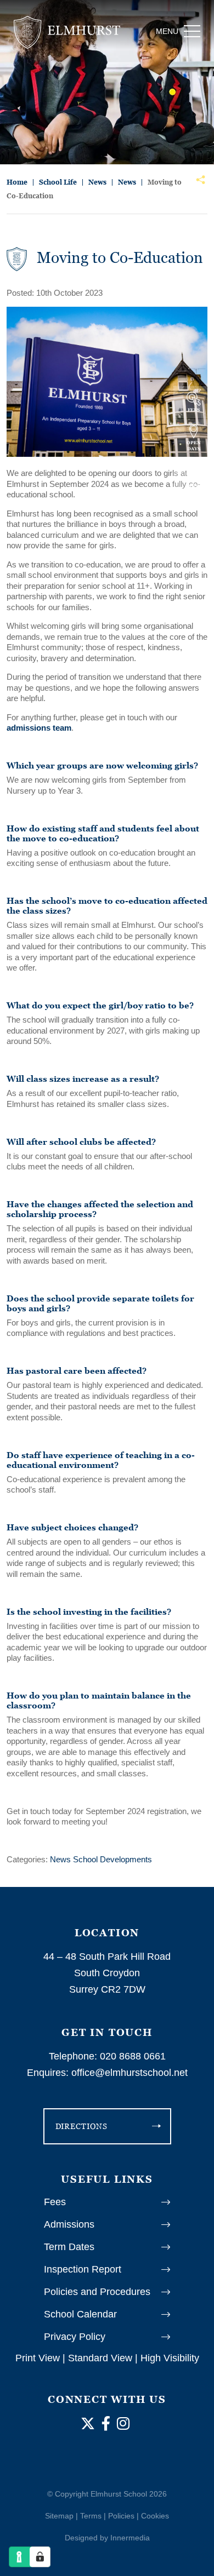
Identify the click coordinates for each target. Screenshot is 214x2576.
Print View (38, 2358)
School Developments (112, 1859)
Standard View (100, 2358)
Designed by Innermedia (107, 2538)
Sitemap (59, 2516)
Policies (121, 2516)
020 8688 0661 (133, 2056)
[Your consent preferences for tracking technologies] (40, 2557)
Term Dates (69, 2247)
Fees (55, 2202)
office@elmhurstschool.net (129, 2073)
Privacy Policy (75, 2337)
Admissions (69, 2224)
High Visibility (170, 2358)
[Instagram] (123, 2424)
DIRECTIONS (81, 2126)
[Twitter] (88, 2424)
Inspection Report (83, 2269)
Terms (91, 2516)
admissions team (39, 728)
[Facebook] (106, 2424)
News (60, 1859)
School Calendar (80, 2314)
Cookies (155, 2516)
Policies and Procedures (97, 2292)
